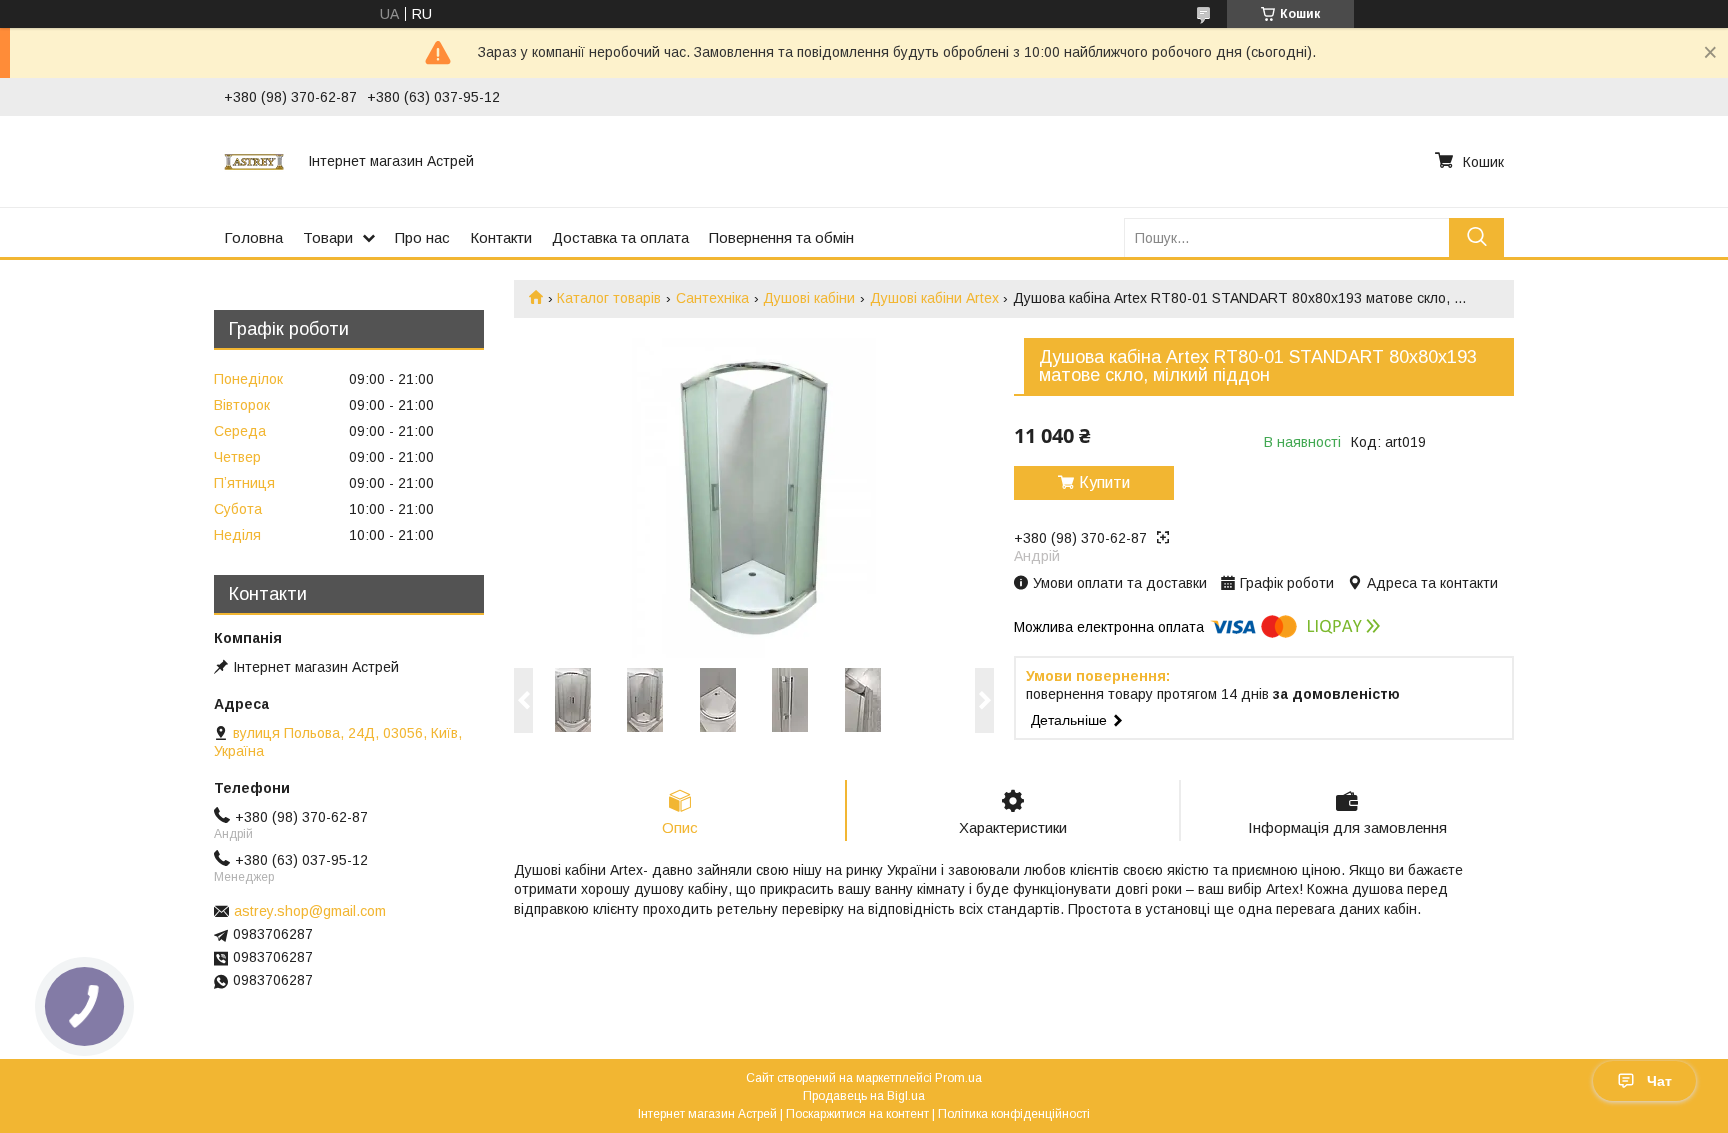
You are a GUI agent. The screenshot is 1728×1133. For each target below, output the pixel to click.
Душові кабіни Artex (934, 298)
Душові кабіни (809, 298)
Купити (1104, 482)
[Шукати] (1476, 237)
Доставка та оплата (620, 237)
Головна (253, 237)
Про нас (422, 237)
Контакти (501, 237)
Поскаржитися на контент (857, 1114)
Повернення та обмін (781, 237)
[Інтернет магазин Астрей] (254, 161)
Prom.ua (958, 1078)
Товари (328, 237)
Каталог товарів (609, 298)
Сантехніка (712, 298)
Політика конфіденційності (1014, 1114)
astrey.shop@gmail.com (310, 911)
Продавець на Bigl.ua (864, 1096)
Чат (1659, 1081)
